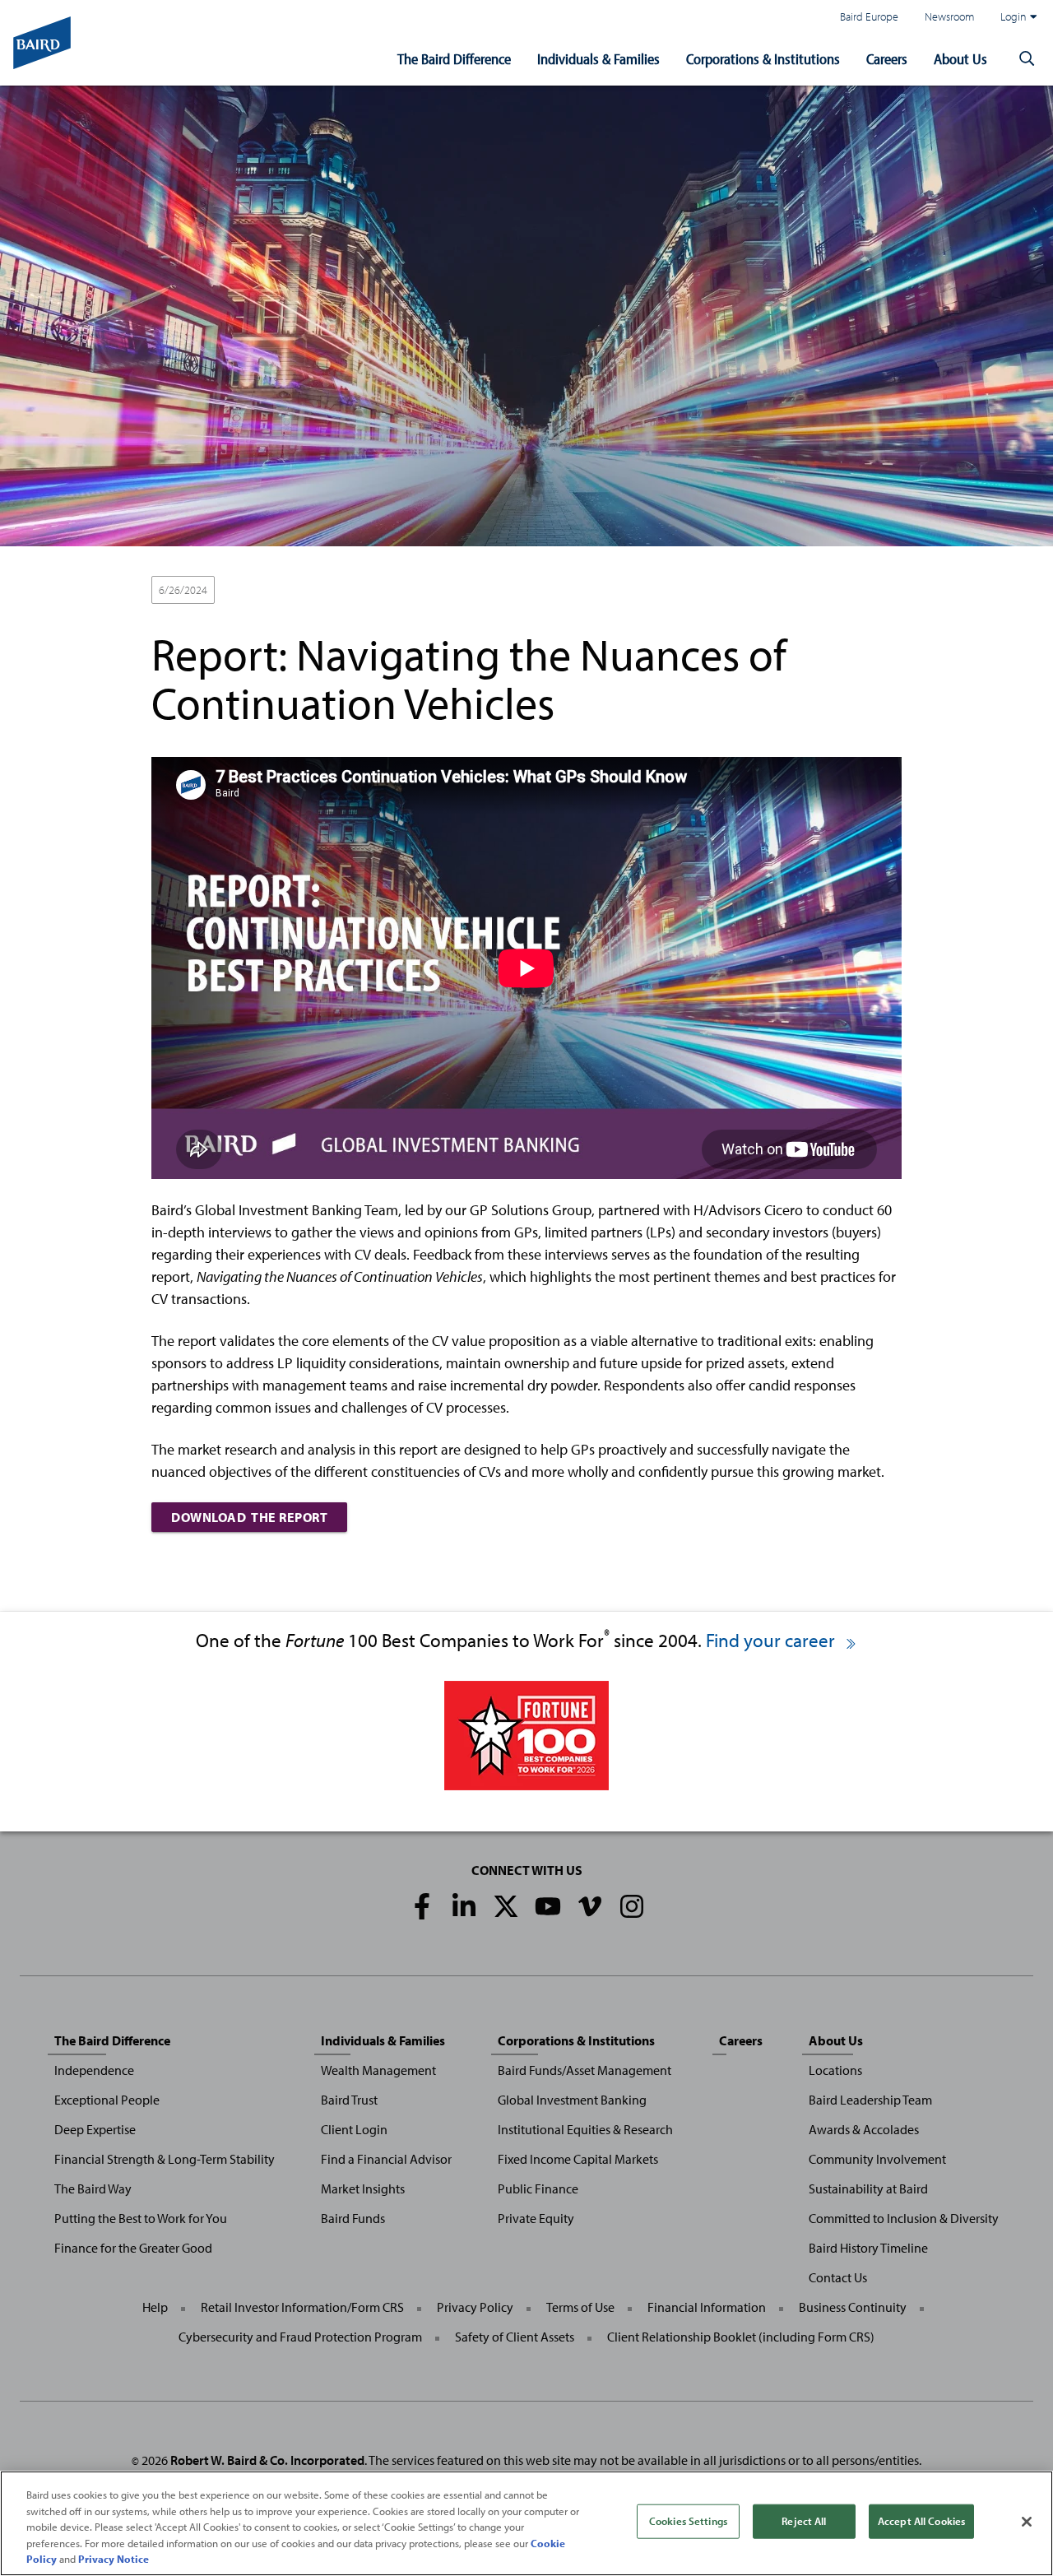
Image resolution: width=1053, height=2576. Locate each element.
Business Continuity (853, 2307)
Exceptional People (107, 2100)
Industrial (450, 591)
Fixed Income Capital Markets (578, 2159)
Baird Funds (353, 2218)
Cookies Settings (688, 2521)
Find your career (772, 1640)
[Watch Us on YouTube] (548, 1906)
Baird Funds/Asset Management (584, 2070)
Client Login (354, 2129)
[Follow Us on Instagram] (632, 1906)
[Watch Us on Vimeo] (590, 1906)
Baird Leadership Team (870, 2100)
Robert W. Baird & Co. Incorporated (267, 2460)
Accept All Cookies (921, 2521)
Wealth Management (378, 2070)
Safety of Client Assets (515, 2337)
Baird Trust (349, 2100)
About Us (960, 59)
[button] (1027, 59)
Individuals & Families (598, 59)
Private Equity (536, 2218)
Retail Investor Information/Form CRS (302, 2307)
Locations (835, 2070)
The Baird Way (93, 2188)
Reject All (804, 2521)
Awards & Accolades (864, 2129)
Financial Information (707, 2307)
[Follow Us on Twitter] (506, 1906)
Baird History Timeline (868, 2248)
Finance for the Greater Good (133, 2248)
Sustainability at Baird (868, 2188)
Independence (94, 2070)
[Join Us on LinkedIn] (464, 1906)
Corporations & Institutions (763, 59)
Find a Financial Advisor (386, 2159)
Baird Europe (869, 16)
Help (155, 2307)
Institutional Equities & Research (585, 2129)
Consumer (255, 591)
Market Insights (363, 2188)
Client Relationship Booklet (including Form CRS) (741, 2337)
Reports (709, 591)
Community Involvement (877, 2159)
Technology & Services (617, 591)
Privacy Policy (475, 2307)
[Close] (1027, 2522)
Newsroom (949, 16)
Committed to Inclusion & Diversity (904, 2218)
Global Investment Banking (572, 2100)
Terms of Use (580, 2307)
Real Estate (519, 591)
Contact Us (838, 2277)
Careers (887, 59)
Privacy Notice (114, 2559)
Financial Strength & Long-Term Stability (165, 2159)
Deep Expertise (95, 2129)
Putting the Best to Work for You (141, 2218)
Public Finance (538, 2188)
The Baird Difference (454, 59)
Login (1014, 16)
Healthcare (382, 591)
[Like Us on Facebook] (422, 1906)
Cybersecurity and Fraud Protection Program (300, 2337)
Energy (318, 591)
